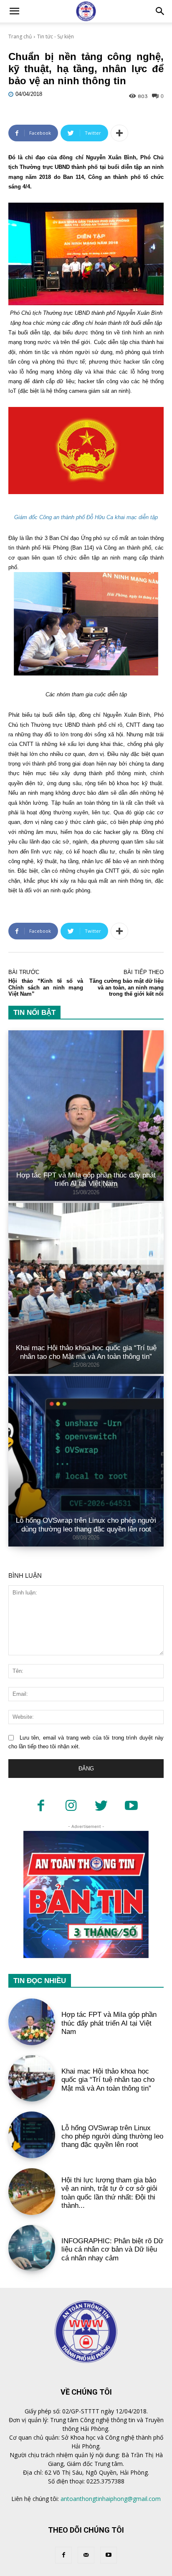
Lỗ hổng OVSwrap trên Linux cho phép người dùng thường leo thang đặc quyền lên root (86, 1525)
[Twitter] (101, 1806)
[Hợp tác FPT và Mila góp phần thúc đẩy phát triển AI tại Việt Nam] (86, 1116)
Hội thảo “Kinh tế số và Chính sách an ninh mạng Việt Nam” (46, 987)
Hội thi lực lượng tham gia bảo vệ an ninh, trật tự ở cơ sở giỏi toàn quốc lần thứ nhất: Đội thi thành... (109, 2193)
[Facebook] (41, 1806)
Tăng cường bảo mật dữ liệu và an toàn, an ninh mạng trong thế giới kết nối (126, 987)
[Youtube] (131, 1806)
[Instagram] (71, 1806)
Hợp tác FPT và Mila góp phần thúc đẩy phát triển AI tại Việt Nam (86, 1179)
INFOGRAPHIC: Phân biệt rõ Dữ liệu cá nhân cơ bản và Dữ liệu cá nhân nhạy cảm (112, 2250)
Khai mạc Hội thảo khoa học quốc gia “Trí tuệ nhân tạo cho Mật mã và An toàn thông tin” (86, 1352)
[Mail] (86, 2555)
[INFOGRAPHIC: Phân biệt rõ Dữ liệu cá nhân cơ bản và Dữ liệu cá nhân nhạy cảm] (32, 2248)
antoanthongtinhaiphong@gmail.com (111, 2499)
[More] (119, 133)
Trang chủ (20, 36)
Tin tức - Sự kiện (56, 36)
